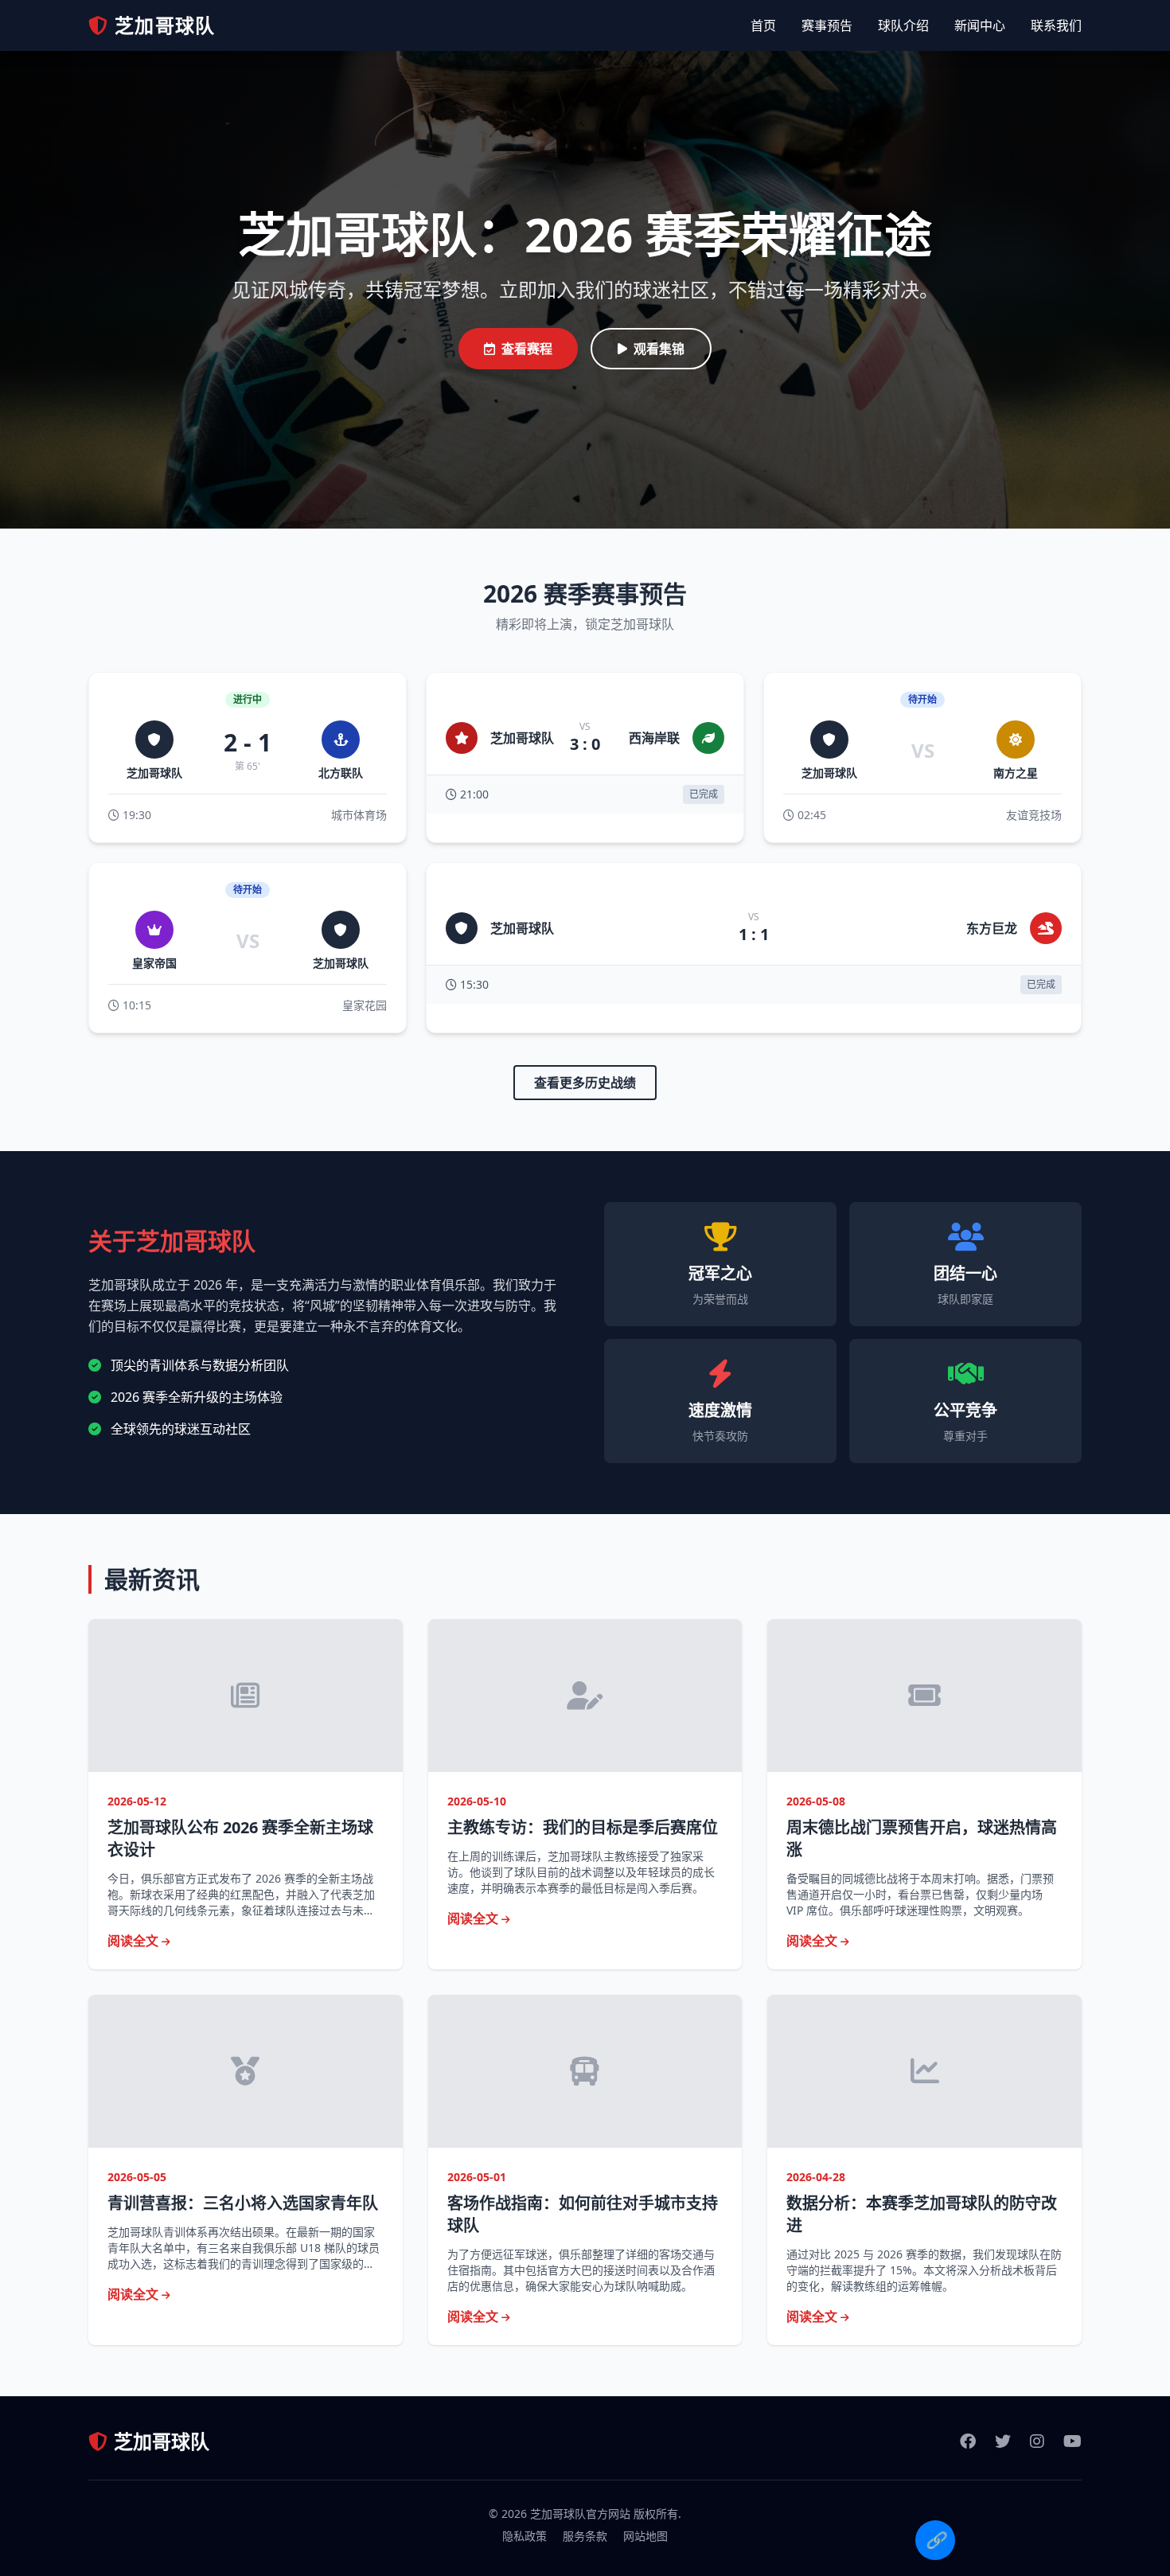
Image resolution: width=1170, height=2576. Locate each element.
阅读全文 (135, 1941)
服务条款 (585, 2536)
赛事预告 (827, 25)
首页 (763, 25)
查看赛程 (527, 349)
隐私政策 (525, 2536)
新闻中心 (980, 25)
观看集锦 (659, 349)
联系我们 (1056, 25)
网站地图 (645, 2536)
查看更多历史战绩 (585, 1083)
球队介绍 (903, 25)
